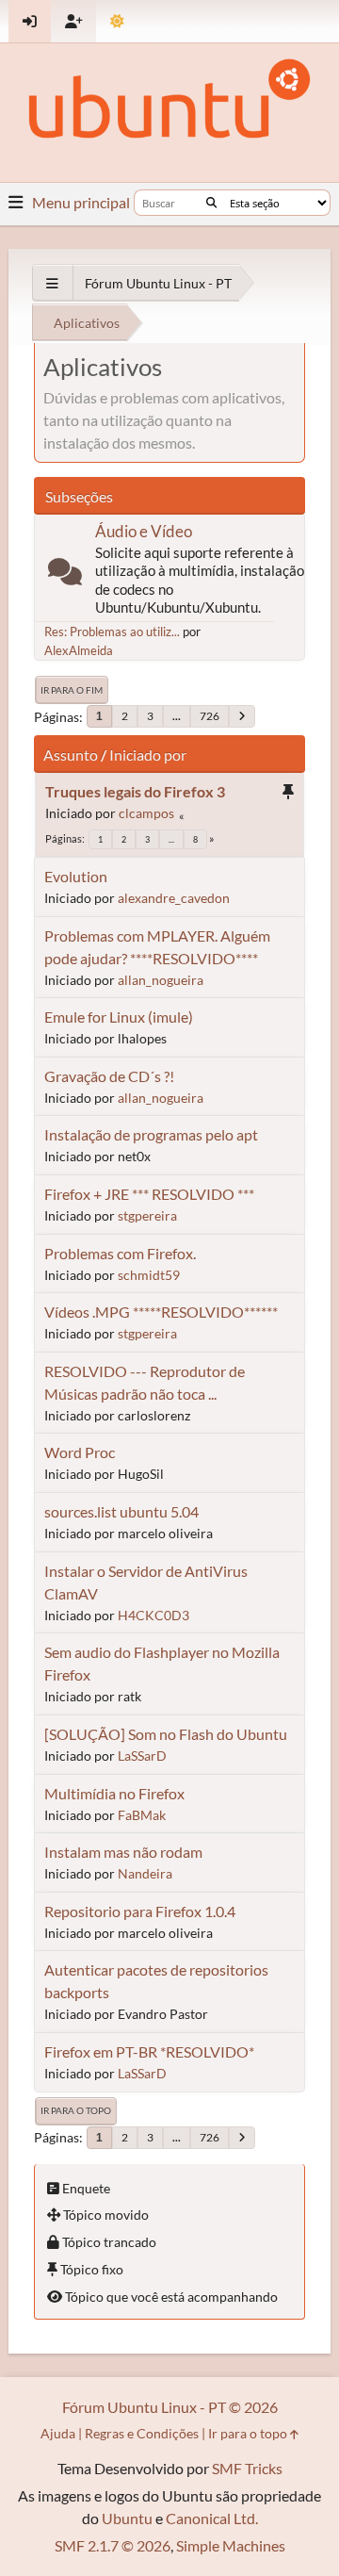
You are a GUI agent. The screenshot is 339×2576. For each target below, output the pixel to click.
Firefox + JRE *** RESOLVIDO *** (149, 1194)
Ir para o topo (76, 2110)
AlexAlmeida (79, 650)
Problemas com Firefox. (120, 1253)
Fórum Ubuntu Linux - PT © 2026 (170, 2407)
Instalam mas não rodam (123, 1852)
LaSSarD (142, 1756)
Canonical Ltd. (212, 2518)
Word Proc (80, 1452)
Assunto (71, 755)
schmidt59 (149, 1275)
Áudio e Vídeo (144, 531)
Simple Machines (231, 2545)
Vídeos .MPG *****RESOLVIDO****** (161, 1312)
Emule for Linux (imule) (119, 1017)
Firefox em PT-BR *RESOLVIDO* (149, 2051)
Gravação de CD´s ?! (109, 1076)
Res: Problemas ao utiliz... (112, 632)
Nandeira (145, 1873)
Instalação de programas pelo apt (151, 1134)
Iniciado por (148, 755)
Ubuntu (127, 2518)
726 (210, 716)
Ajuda (58, 2433)
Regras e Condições (142, 2433)
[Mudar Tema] (117, 21)
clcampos (146, 813)
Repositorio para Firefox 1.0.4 (140, 1911)
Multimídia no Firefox (114, 1793)
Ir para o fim (72, 690)
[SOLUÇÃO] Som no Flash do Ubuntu (166, 1734)
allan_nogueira (161, 980)
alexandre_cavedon (174, 898)
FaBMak (142, 1815)
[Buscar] (211, 203)
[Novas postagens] (65, 575)
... (177, 716)
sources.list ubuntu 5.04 (121, 1511)
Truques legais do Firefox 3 (135, 791)
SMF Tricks (247, 2468)
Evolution (76, 876)
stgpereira (147, 1215)
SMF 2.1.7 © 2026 (113, 2545)
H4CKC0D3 (153, 1615)
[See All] (52, 283)
